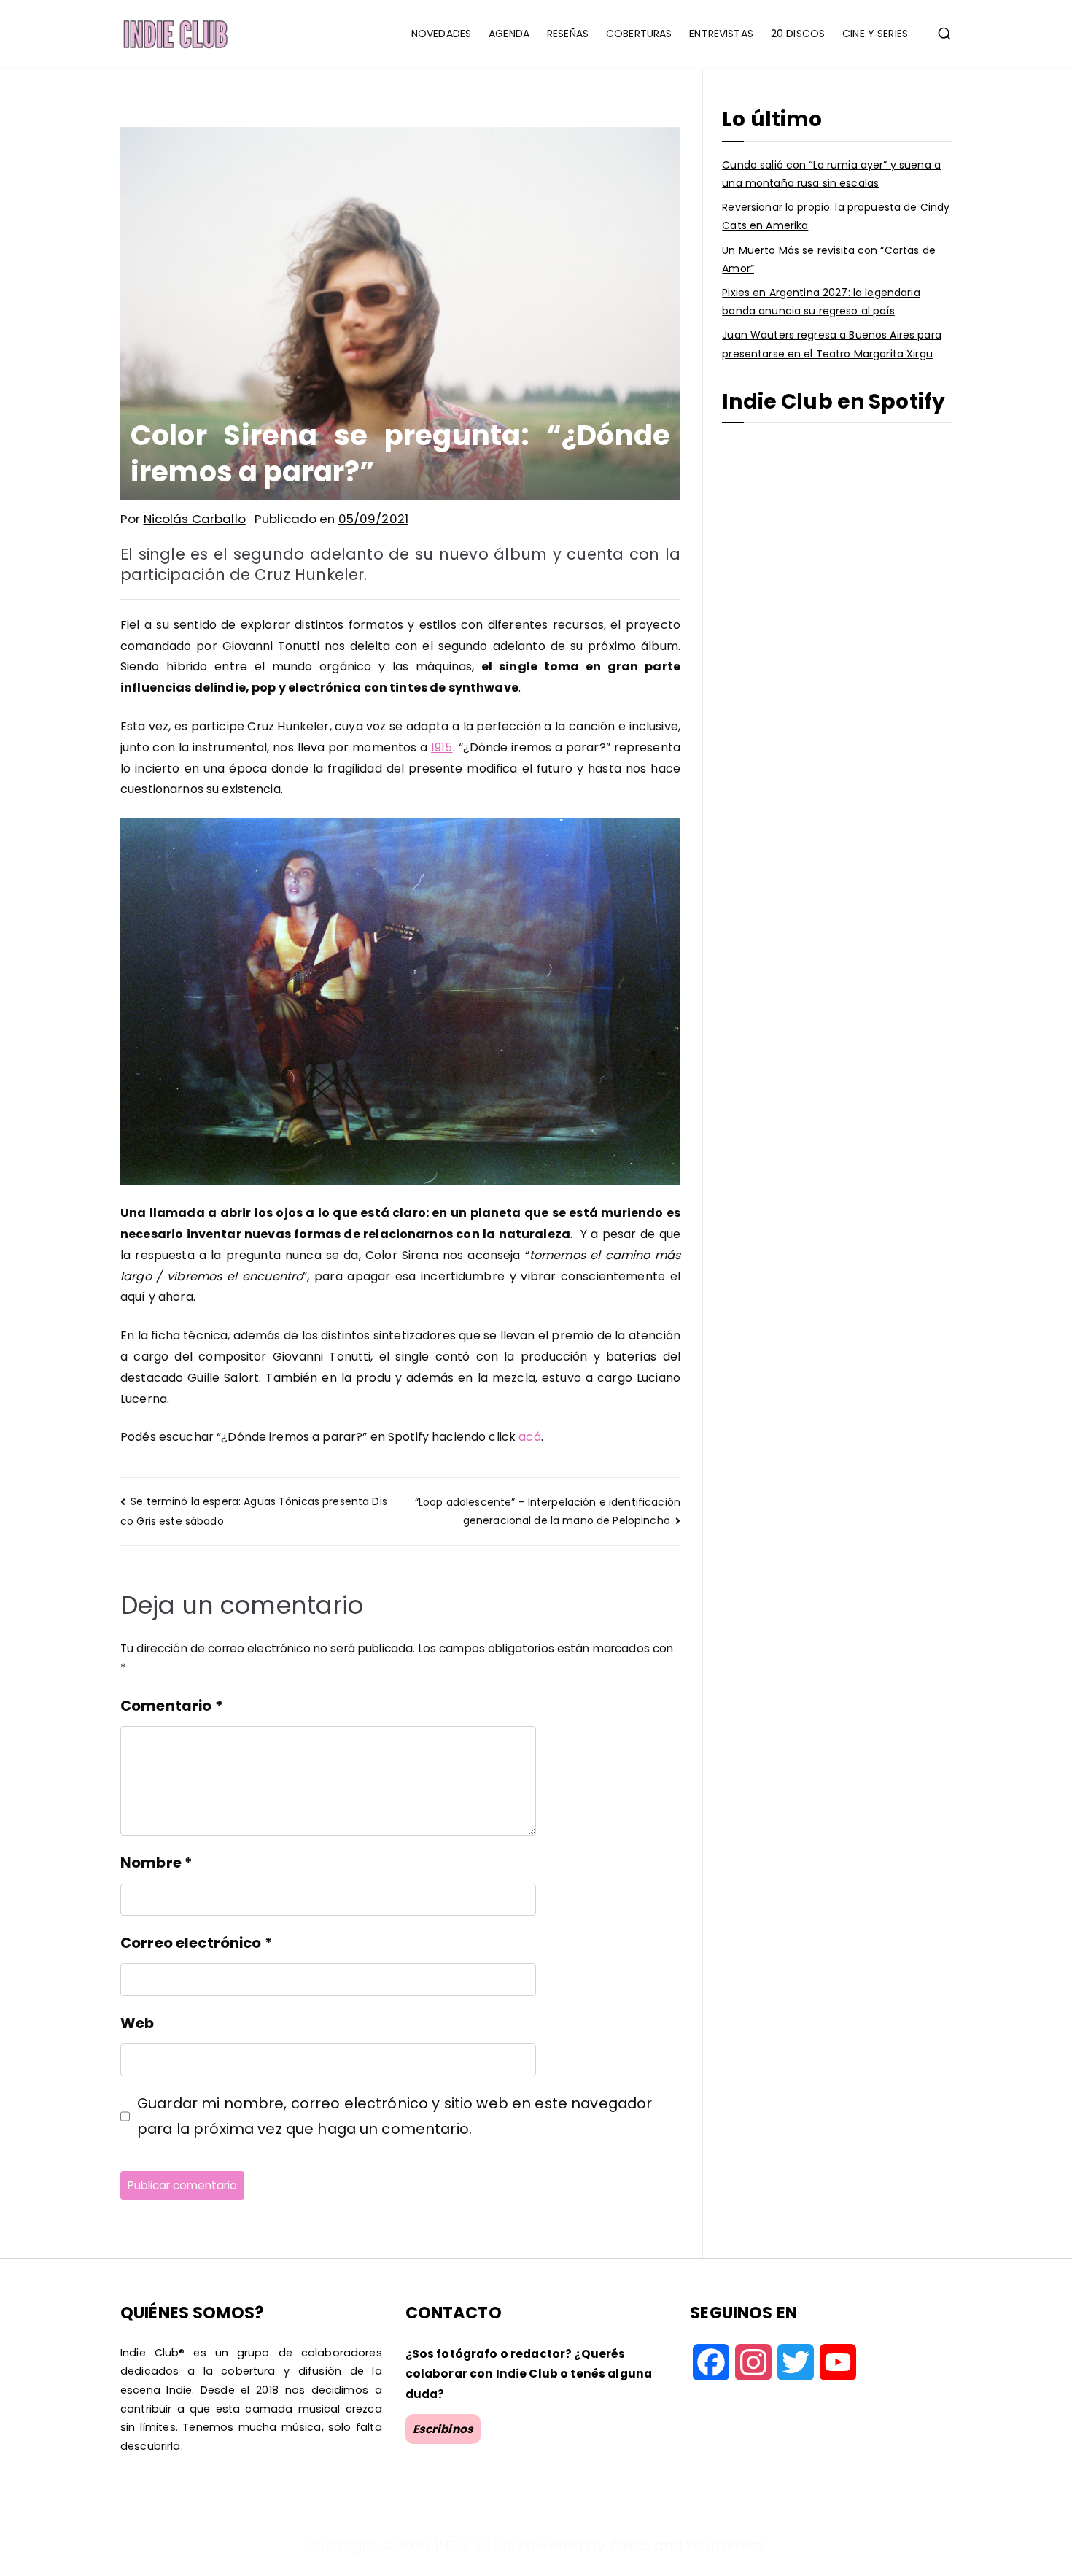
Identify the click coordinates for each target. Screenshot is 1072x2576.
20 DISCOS (798, 34)
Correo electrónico (196, 1943)
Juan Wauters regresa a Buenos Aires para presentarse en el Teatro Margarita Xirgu (832, 344)
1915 (442, 747)
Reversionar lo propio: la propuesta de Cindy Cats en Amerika (836, 216)
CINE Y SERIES (875, 34)
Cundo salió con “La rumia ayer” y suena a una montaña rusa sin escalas (831, 174)
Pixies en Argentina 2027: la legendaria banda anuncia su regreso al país (821, 302)
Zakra (630, 2545)
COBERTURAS (639, 34)
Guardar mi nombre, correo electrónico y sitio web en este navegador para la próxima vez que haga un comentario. (395, 2116)
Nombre (156, 1863)
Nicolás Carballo (195, 519)
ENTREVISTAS (721, 34)
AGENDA (509, 34)
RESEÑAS (568, 34)
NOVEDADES (441, 34)
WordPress (725, 2545)
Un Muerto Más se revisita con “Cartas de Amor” (829, 259)
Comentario (171, 1706)
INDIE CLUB (473, 2545)
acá (529, 1437)
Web (137, 2023)
